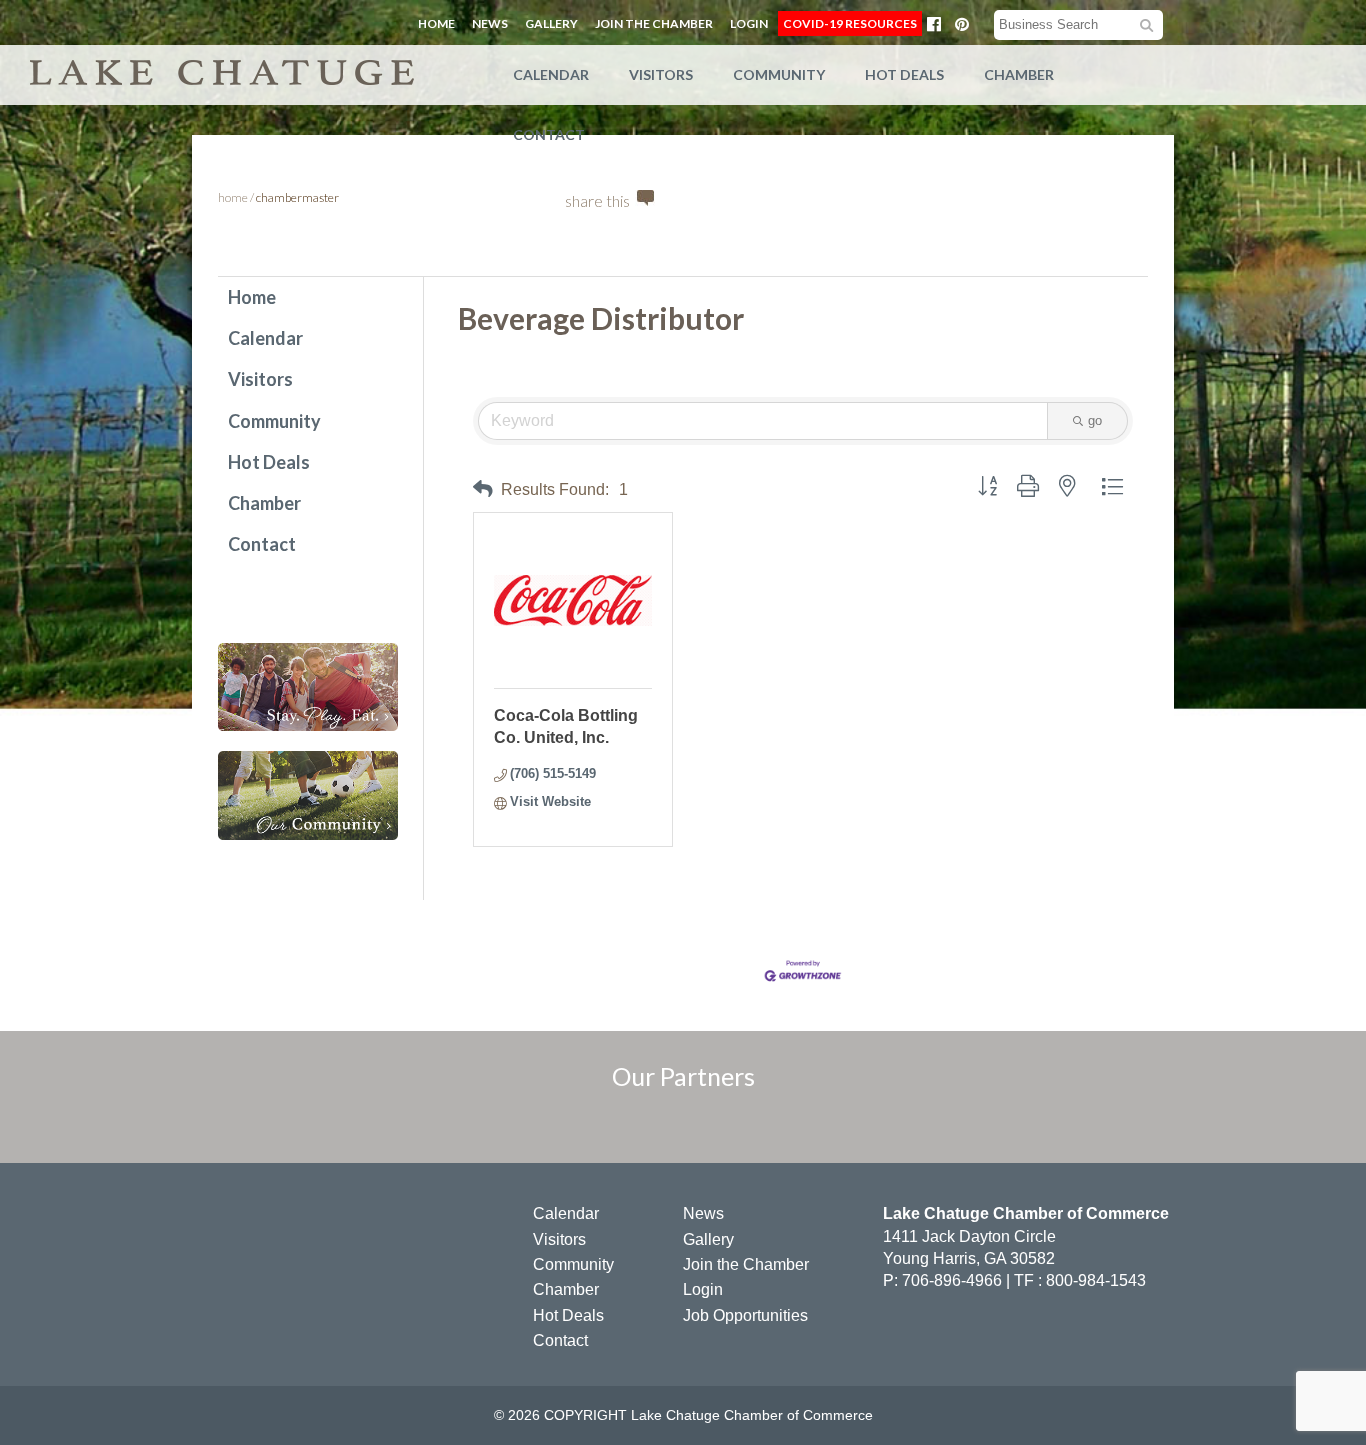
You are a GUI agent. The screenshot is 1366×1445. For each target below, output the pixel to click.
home (233, 197)
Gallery (551, 23)
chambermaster (297, 197)
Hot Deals (904, 74)
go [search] (1095, 420)
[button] (483, 489)
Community (779, 74)
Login (749, 23)
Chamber (1019, 74)
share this (597, 200)
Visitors (661, 74)
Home (436, 23)
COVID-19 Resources (850, 23)
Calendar (551, 74)
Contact (549, 134)
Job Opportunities (745, 1315)
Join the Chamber (654, 23)
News (490, 23)
